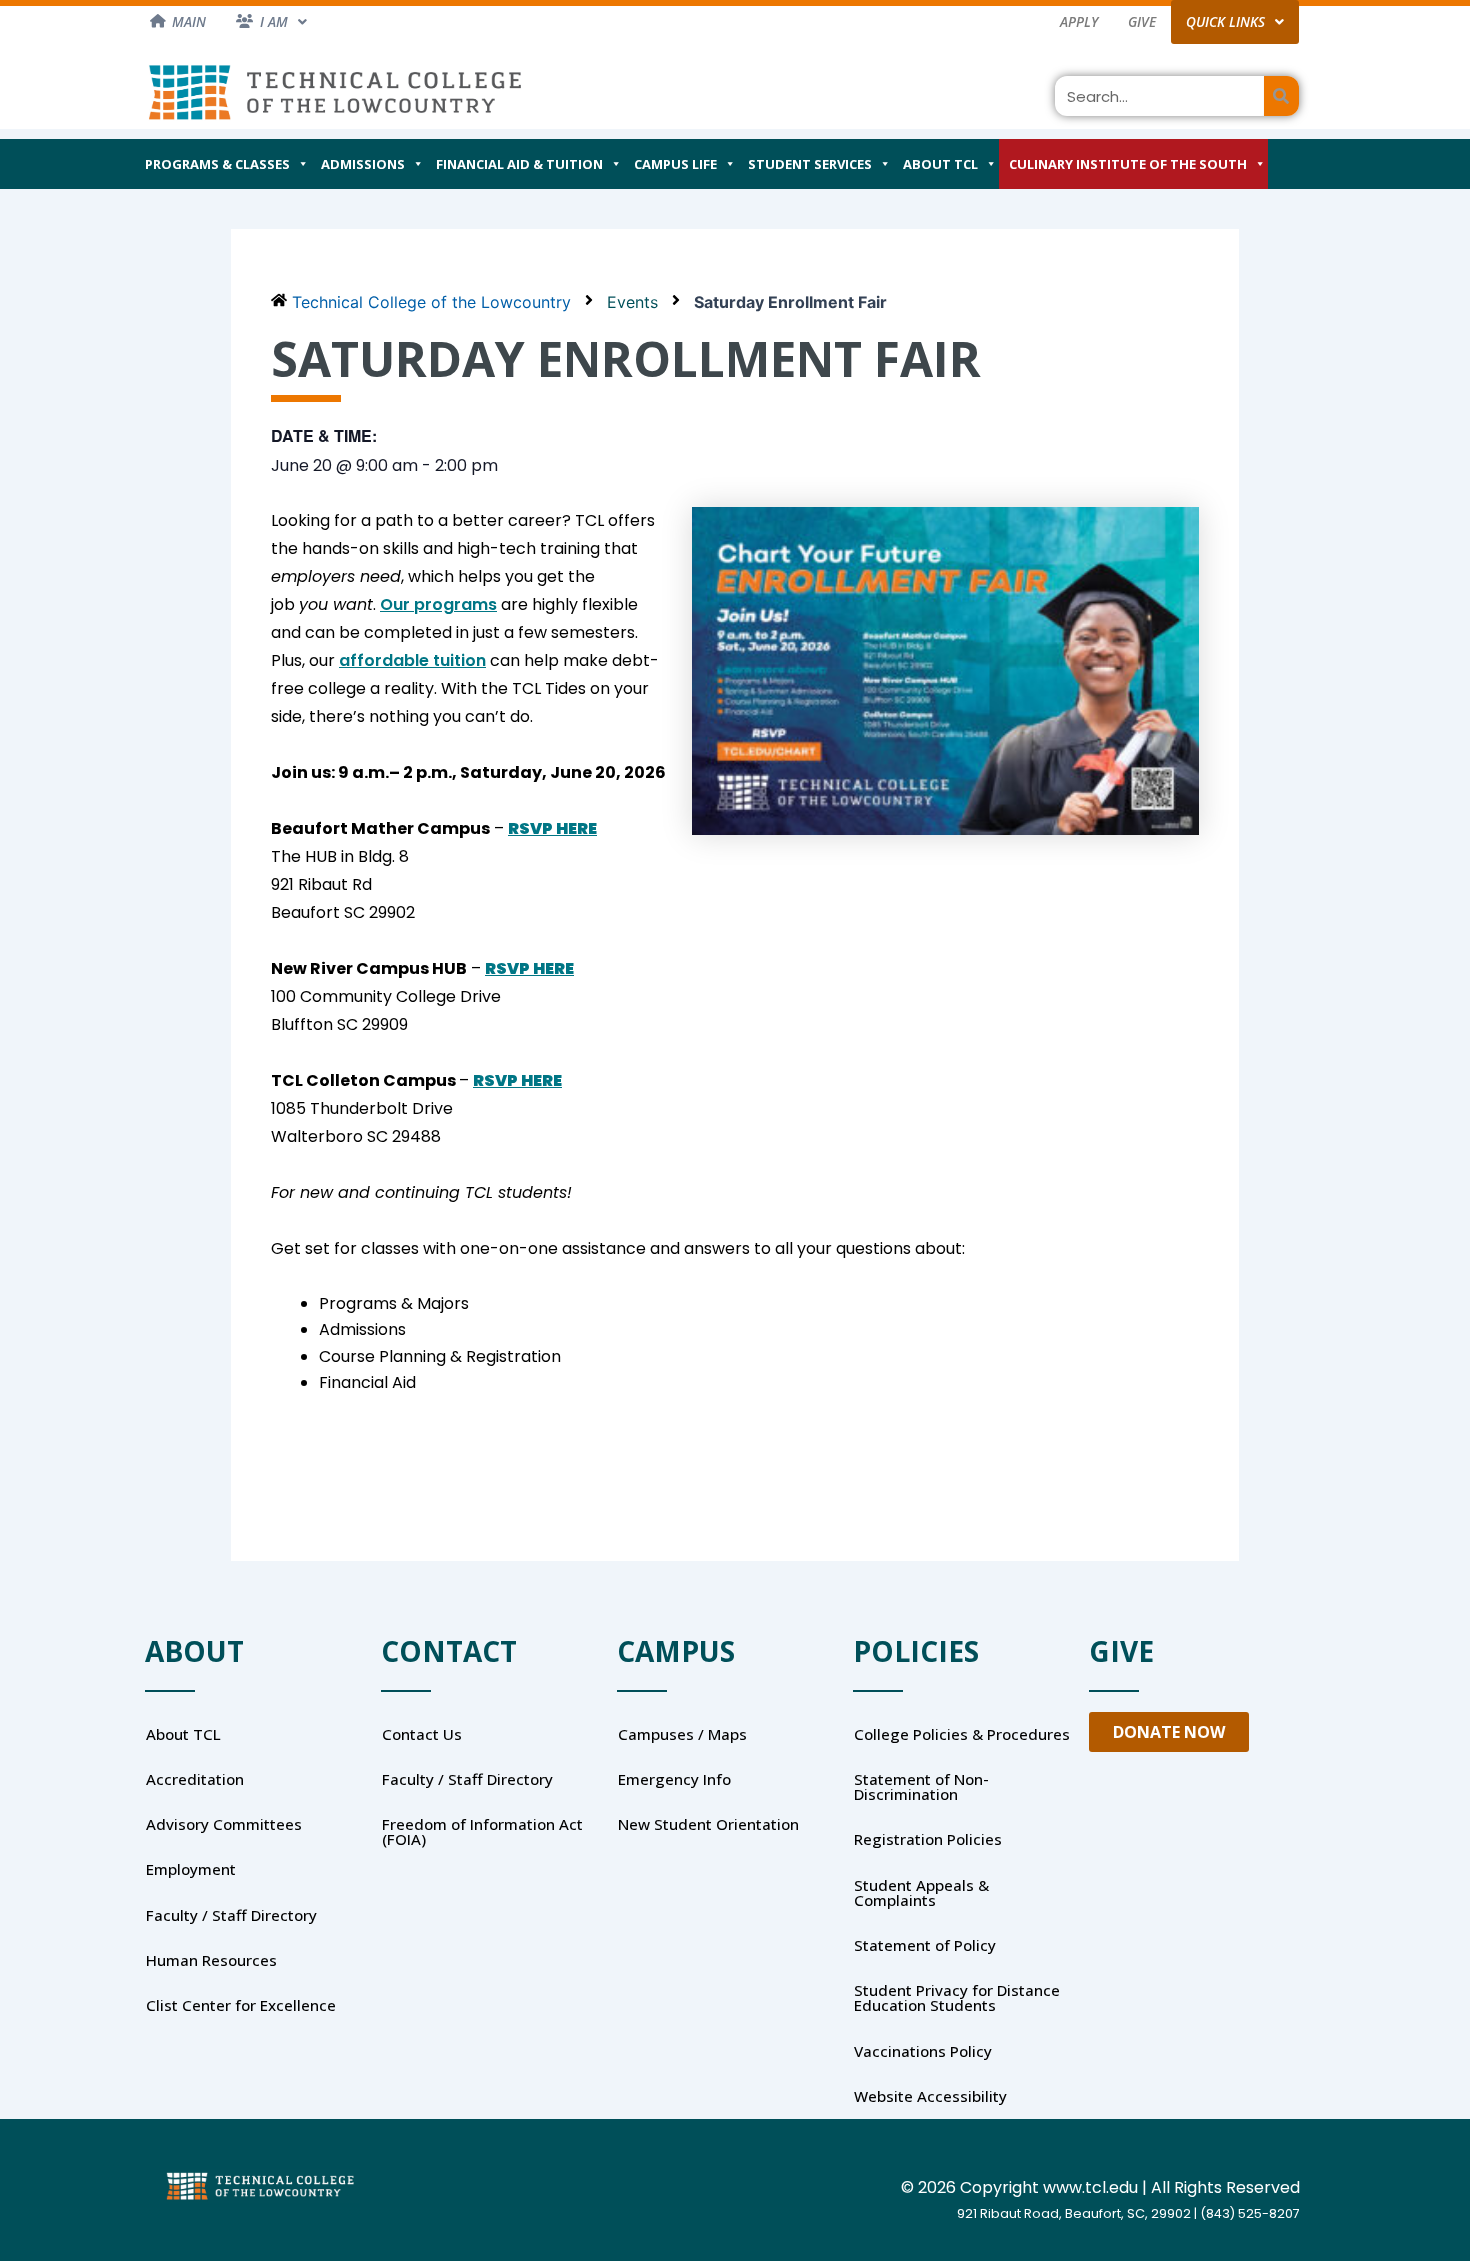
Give (1142, 21)
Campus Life (675, 164)
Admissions (363, 164)
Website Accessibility (930, 2096)
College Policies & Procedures (962, 1734)
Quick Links (1225, 21)
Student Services (810, 164)
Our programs (438, 604)
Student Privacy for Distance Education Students (957, 1997)
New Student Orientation (708, 1824)
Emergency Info (674, 1779)
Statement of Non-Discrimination (921, 1786)
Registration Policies (928, 1839)
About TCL (940, 164)
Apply (1079, 21)
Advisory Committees (224, 1824)
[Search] (1281, 96)
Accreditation (195, 1779)
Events (632, 302)
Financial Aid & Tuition (519, 164)
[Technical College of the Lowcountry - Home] (335, 91)
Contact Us (422, 1734)
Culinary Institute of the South (1128, 164)
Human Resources (211, 1960)
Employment (191, 1869)
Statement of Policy (925, 1945)
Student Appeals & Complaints (921, 1892)
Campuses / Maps (682, 1734)
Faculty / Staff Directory (231, 1915)
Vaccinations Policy (923, 2051)
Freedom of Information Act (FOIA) (482, 1831)
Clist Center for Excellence (241, 2005)
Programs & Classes (217, 164)
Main (189, 21)
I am (274, 21)
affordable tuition (412, 660)
